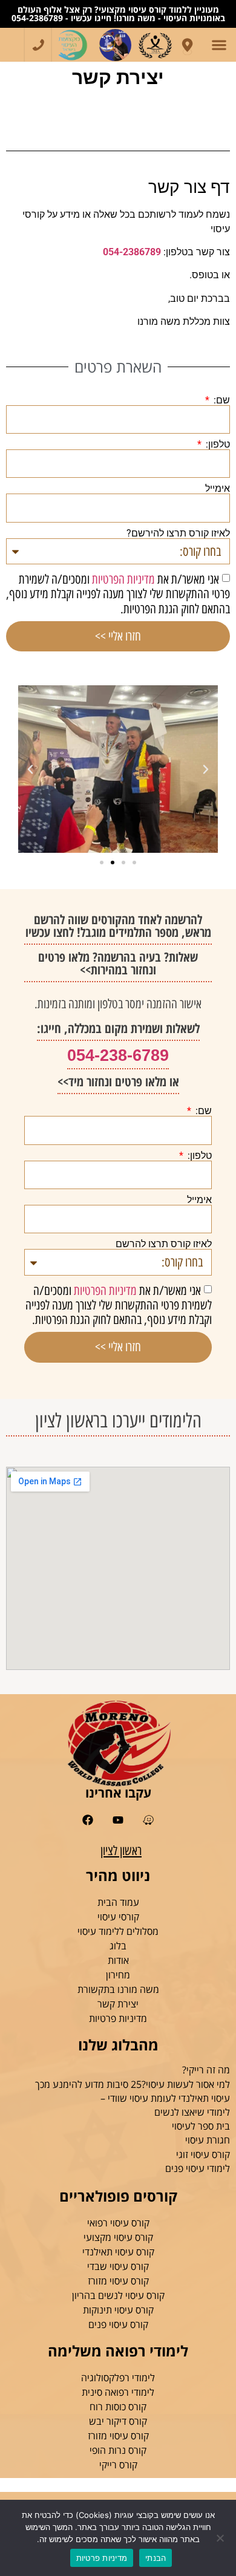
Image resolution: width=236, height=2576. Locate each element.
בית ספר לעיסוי (201, 2126)
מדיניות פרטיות (102, 2558)
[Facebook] (88, 1820)
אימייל (218, 489)
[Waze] (148, 1820)
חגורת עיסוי (208, 2140)
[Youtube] (118, 1820)
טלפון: (217, 445)
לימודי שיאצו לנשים (192, 2112)
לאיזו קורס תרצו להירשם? (178, 533)
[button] (219, 45)
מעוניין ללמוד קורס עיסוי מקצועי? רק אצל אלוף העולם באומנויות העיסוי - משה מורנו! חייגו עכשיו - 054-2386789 (118, 14)
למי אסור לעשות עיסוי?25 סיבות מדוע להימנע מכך (133, 2084)
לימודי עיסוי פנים (198, 2168)
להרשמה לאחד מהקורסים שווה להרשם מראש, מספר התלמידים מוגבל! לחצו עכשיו (118, 926)
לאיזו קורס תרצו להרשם (164, 1244)
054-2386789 (132, 252)
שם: (221, 400)
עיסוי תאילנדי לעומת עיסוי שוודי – (165, 2098)
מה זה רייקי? (206, 2070)
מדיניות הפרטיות (123, 579)
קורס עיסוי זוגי (203, 2154)
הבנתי (156, 2558)
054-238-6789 (118, 1055)
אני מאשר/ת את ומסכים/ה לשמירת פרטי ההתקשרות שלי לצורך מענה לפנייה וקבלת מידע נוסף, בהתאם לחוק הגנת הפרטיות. (118, 594)
